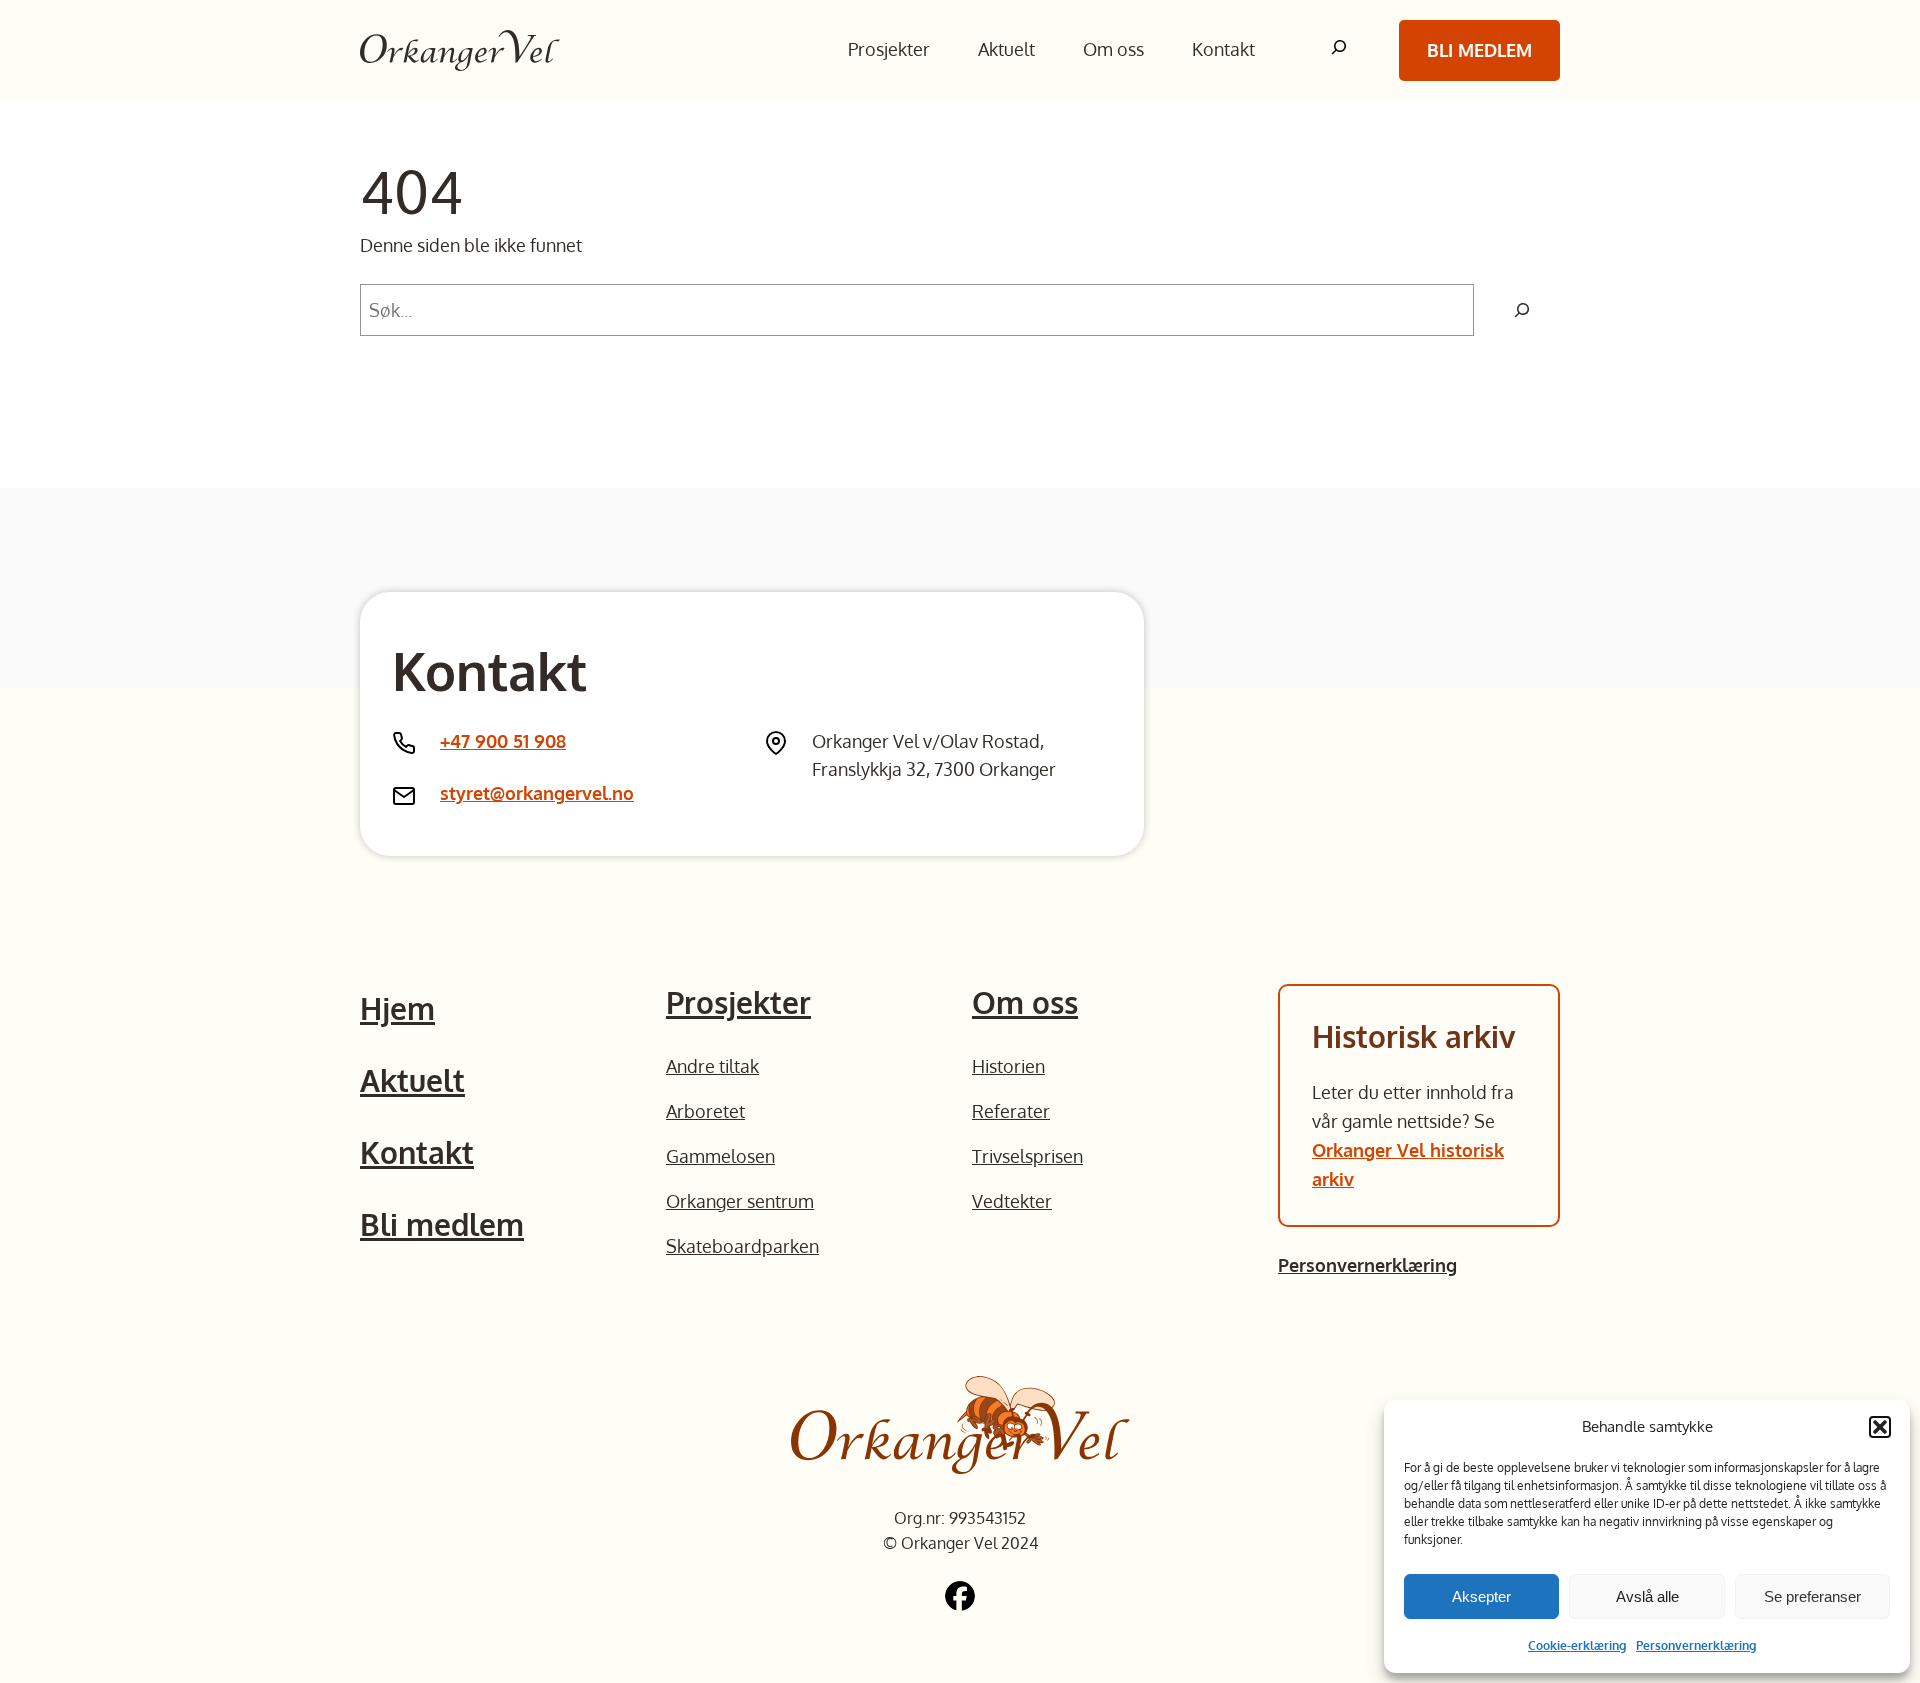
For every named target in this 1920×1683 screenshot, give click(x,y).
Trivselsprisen (1027, 1156)
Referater (1011, 1111)
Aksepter (1481, 1596)
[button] (1880, 1427)
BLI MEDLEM (1479, 50)
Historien (1008, 1066)
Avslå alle (1647, 1596)
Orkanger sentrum (740, 1201)
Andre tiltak (712, 1066)
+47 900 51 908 (503, 741)
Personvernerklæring (1696, 1645)
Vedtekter (1012, 1201)
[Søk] (1522, 310)
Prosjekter (738, 1002)
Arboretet (705, 1111)
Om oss (1025, 1002)
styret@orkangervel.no (537, 793)
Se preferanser (1812, 1596)
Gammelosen (720, 1156)
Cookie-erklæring (1577, 1645)
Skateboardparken (742, 1246)
